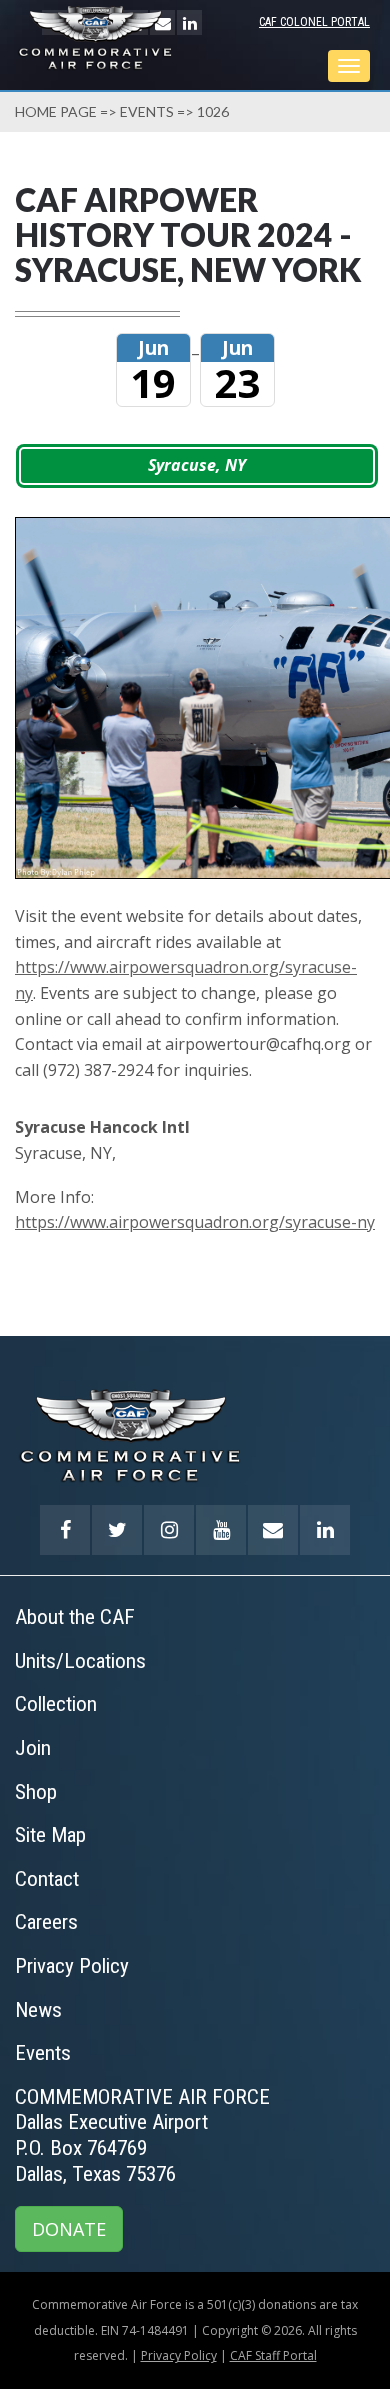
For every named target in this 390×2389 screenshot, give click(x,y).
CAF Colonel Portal (314, 22)
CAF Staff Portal (273, 2355)
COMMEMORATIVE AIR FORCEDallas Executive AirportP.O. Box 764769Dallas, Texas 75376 (142, 2135)
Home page (56, 111)
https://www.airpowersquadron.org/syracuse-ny (195, 1222)
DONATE (69, 2229)
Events (147, 111)
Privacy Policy (179, 2355)
